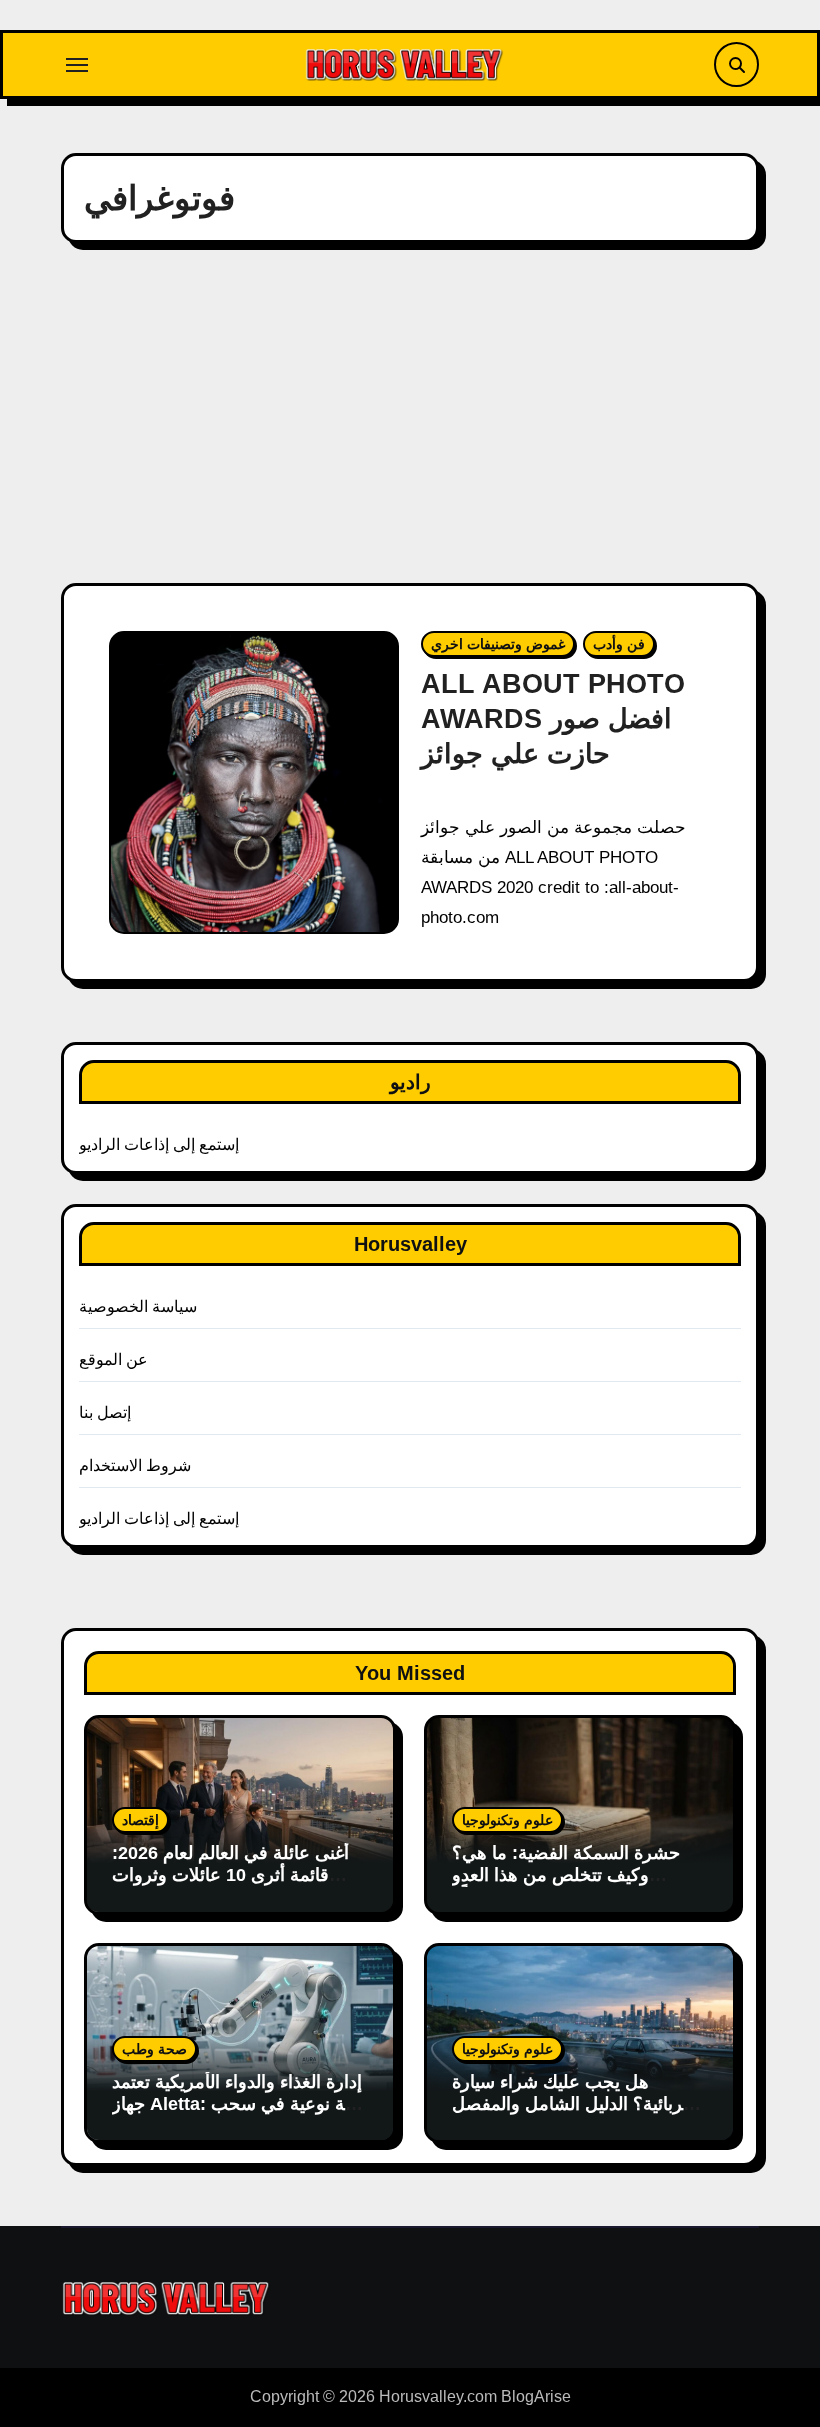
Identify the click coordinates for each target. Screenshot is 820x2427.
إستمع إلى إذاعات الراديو (159, 1144)
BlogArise (536, 2396)
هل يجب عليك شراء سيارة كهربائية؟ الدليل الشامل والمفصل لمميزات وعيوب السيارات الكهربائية (576, 2114)
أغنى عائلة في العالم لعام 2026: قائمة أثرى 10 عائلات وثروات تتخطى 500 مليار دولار (230, 1874)
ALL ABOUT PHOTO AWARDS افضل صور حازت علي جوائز (553, 719)
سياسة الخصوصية (138, 1306)
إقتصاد (140, 1820)
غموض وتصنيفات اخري (498, 644)
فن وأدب (619, 644)
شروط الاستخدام (135, 1465)
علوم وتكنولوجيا (507, 1820)
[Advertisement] (413, 413)
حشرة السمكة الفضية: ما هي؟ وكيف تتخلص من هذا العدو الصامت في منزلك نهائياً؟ (566, 1874)
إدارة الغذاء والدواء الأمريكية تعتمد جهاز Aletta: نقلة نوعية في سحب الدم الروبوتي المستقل (238, 2103)
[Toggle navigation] (77, 65)
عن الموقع (113, 1359)
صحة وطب (154, 2049)
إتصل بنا (105, 1412)
